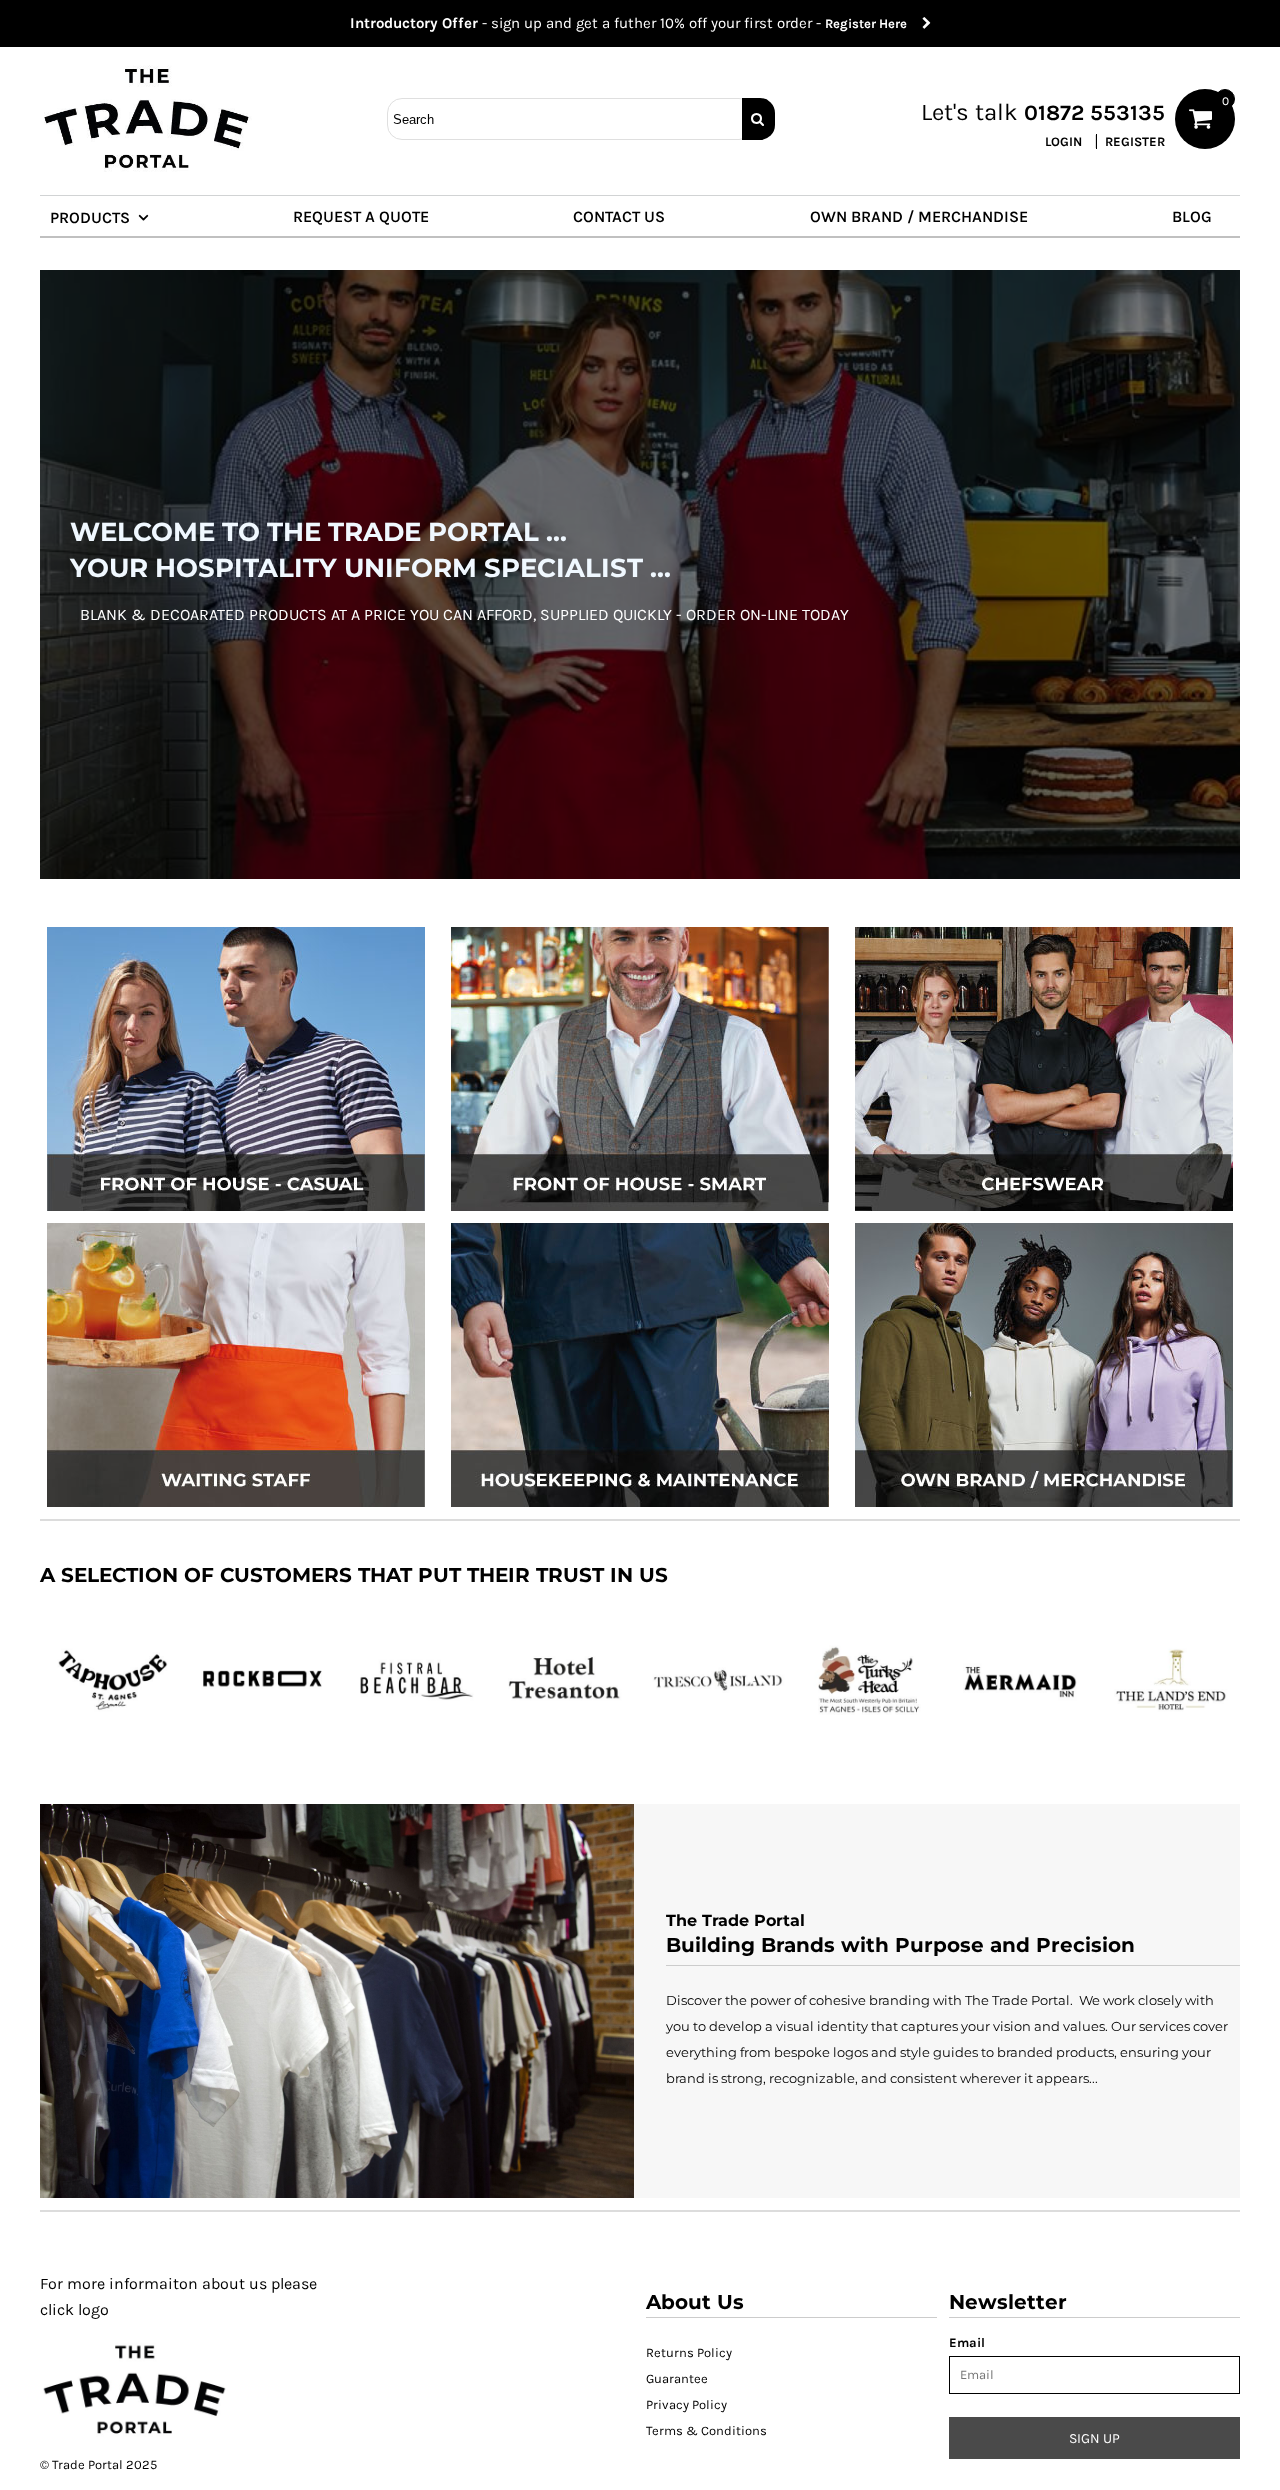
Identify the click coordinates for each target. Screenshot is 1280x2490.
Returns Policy (689, 2352)
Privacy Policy (686, 2404)
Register (1135, 141)
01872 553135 (1094, 113)
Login (1063, 141)
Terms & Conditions (706, 2430)
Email (967, 2342)
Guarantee (677, 2378)
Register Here (873, 23)
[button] (108, 216)
